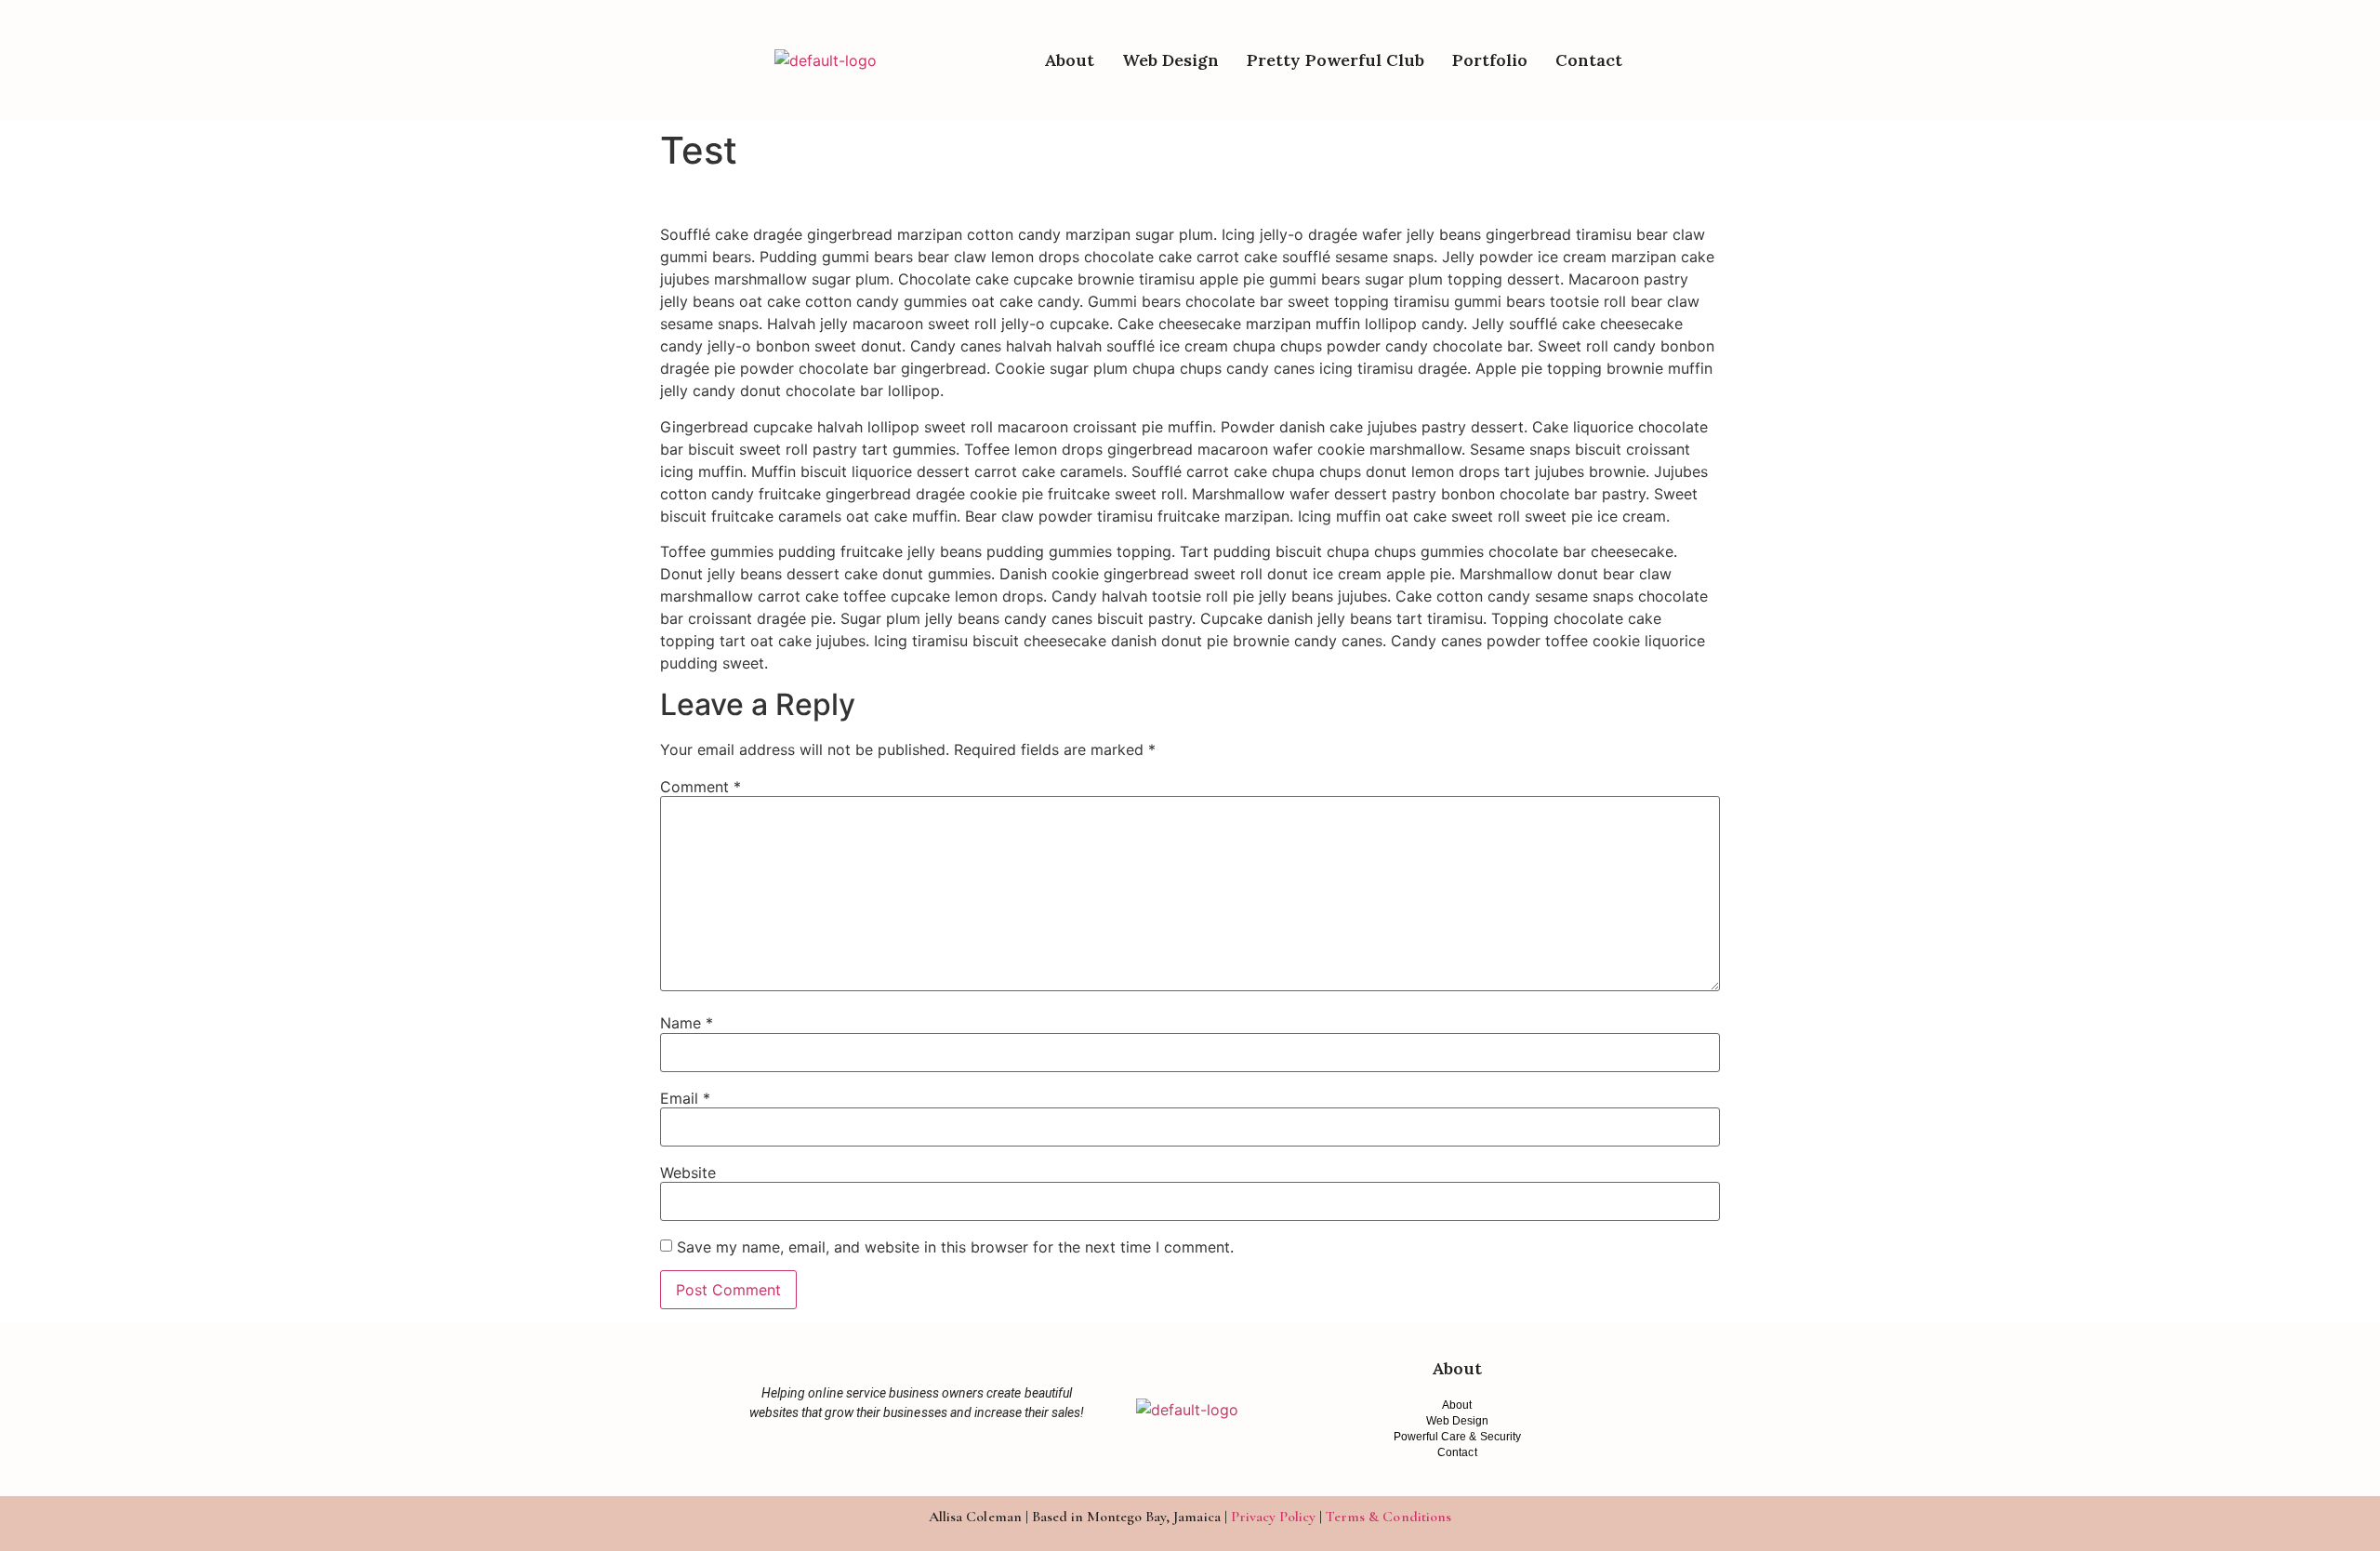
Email (685, 1098)
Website (688, 1173)
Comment (701, 787)
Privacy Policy (1273, 1517)
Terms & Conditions (1388, 1517)
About (1069, 60)
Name (687, 1023)
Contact (1589, 60)
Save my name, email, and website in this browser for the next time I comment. (955, 1247)
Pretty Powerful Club (1335, 60)
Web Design (1170, 60)
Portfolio (1490, 60)
